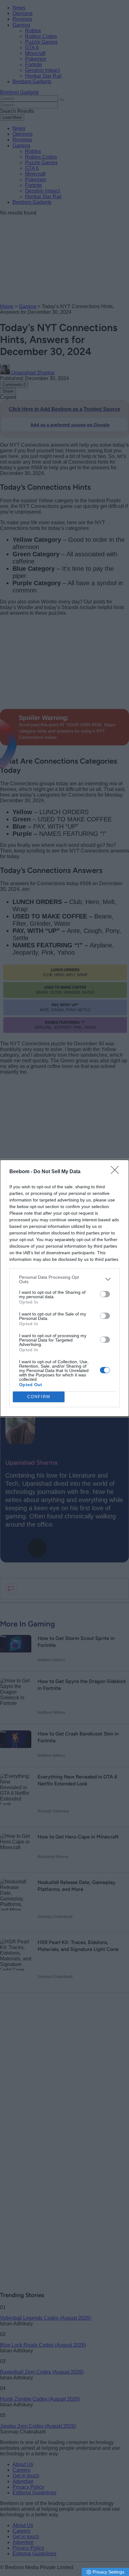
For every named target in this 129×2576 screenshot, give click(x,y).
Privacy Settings (108, 2572)
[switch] (105, 1294)
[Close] (117, 1172)
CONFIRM (39, 1397)
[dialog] (64, 1288)
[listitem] (64, 1279)
